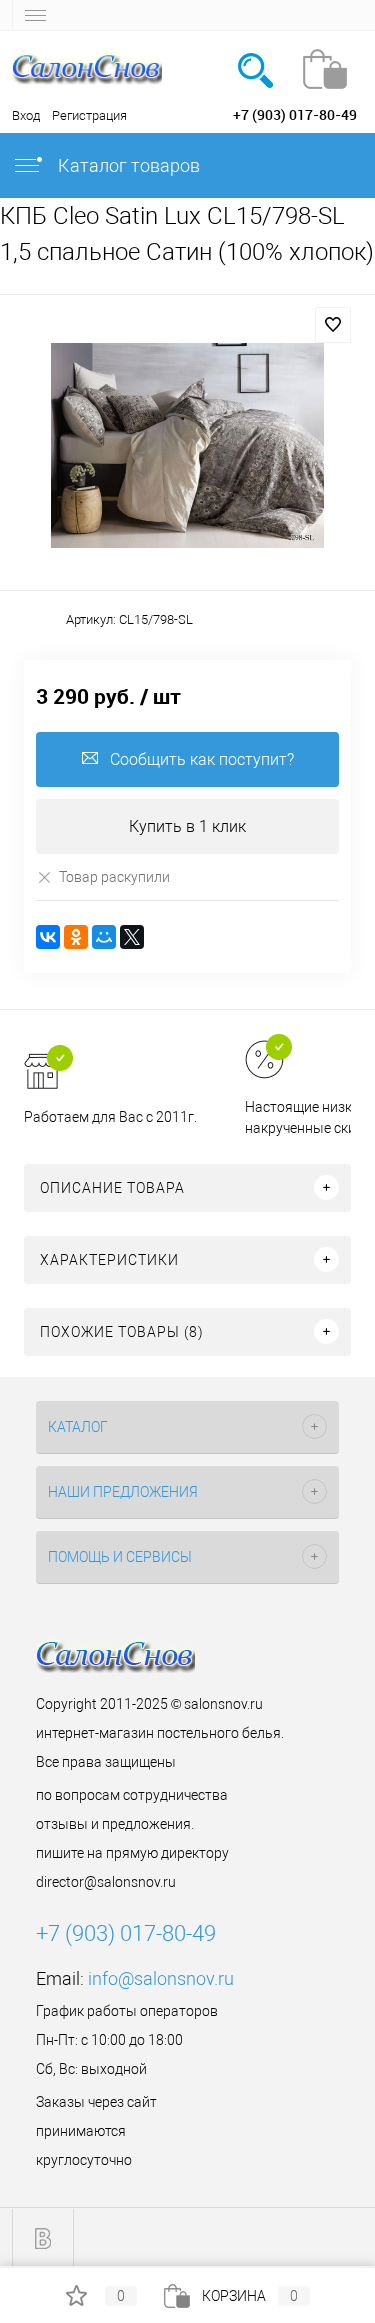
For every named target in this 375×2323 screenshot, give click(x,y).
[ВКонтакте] (48, 937)
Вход (26, 115)
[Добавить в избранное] (333, 325)
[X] (132, 937)
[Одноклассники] (76, 937)
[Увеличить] (187, 445)
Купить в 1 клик (187, 826)
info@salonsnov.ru (161, 1978)
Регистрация (89, 115)
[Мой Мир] (104, 937)
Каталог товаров (127, 165)
